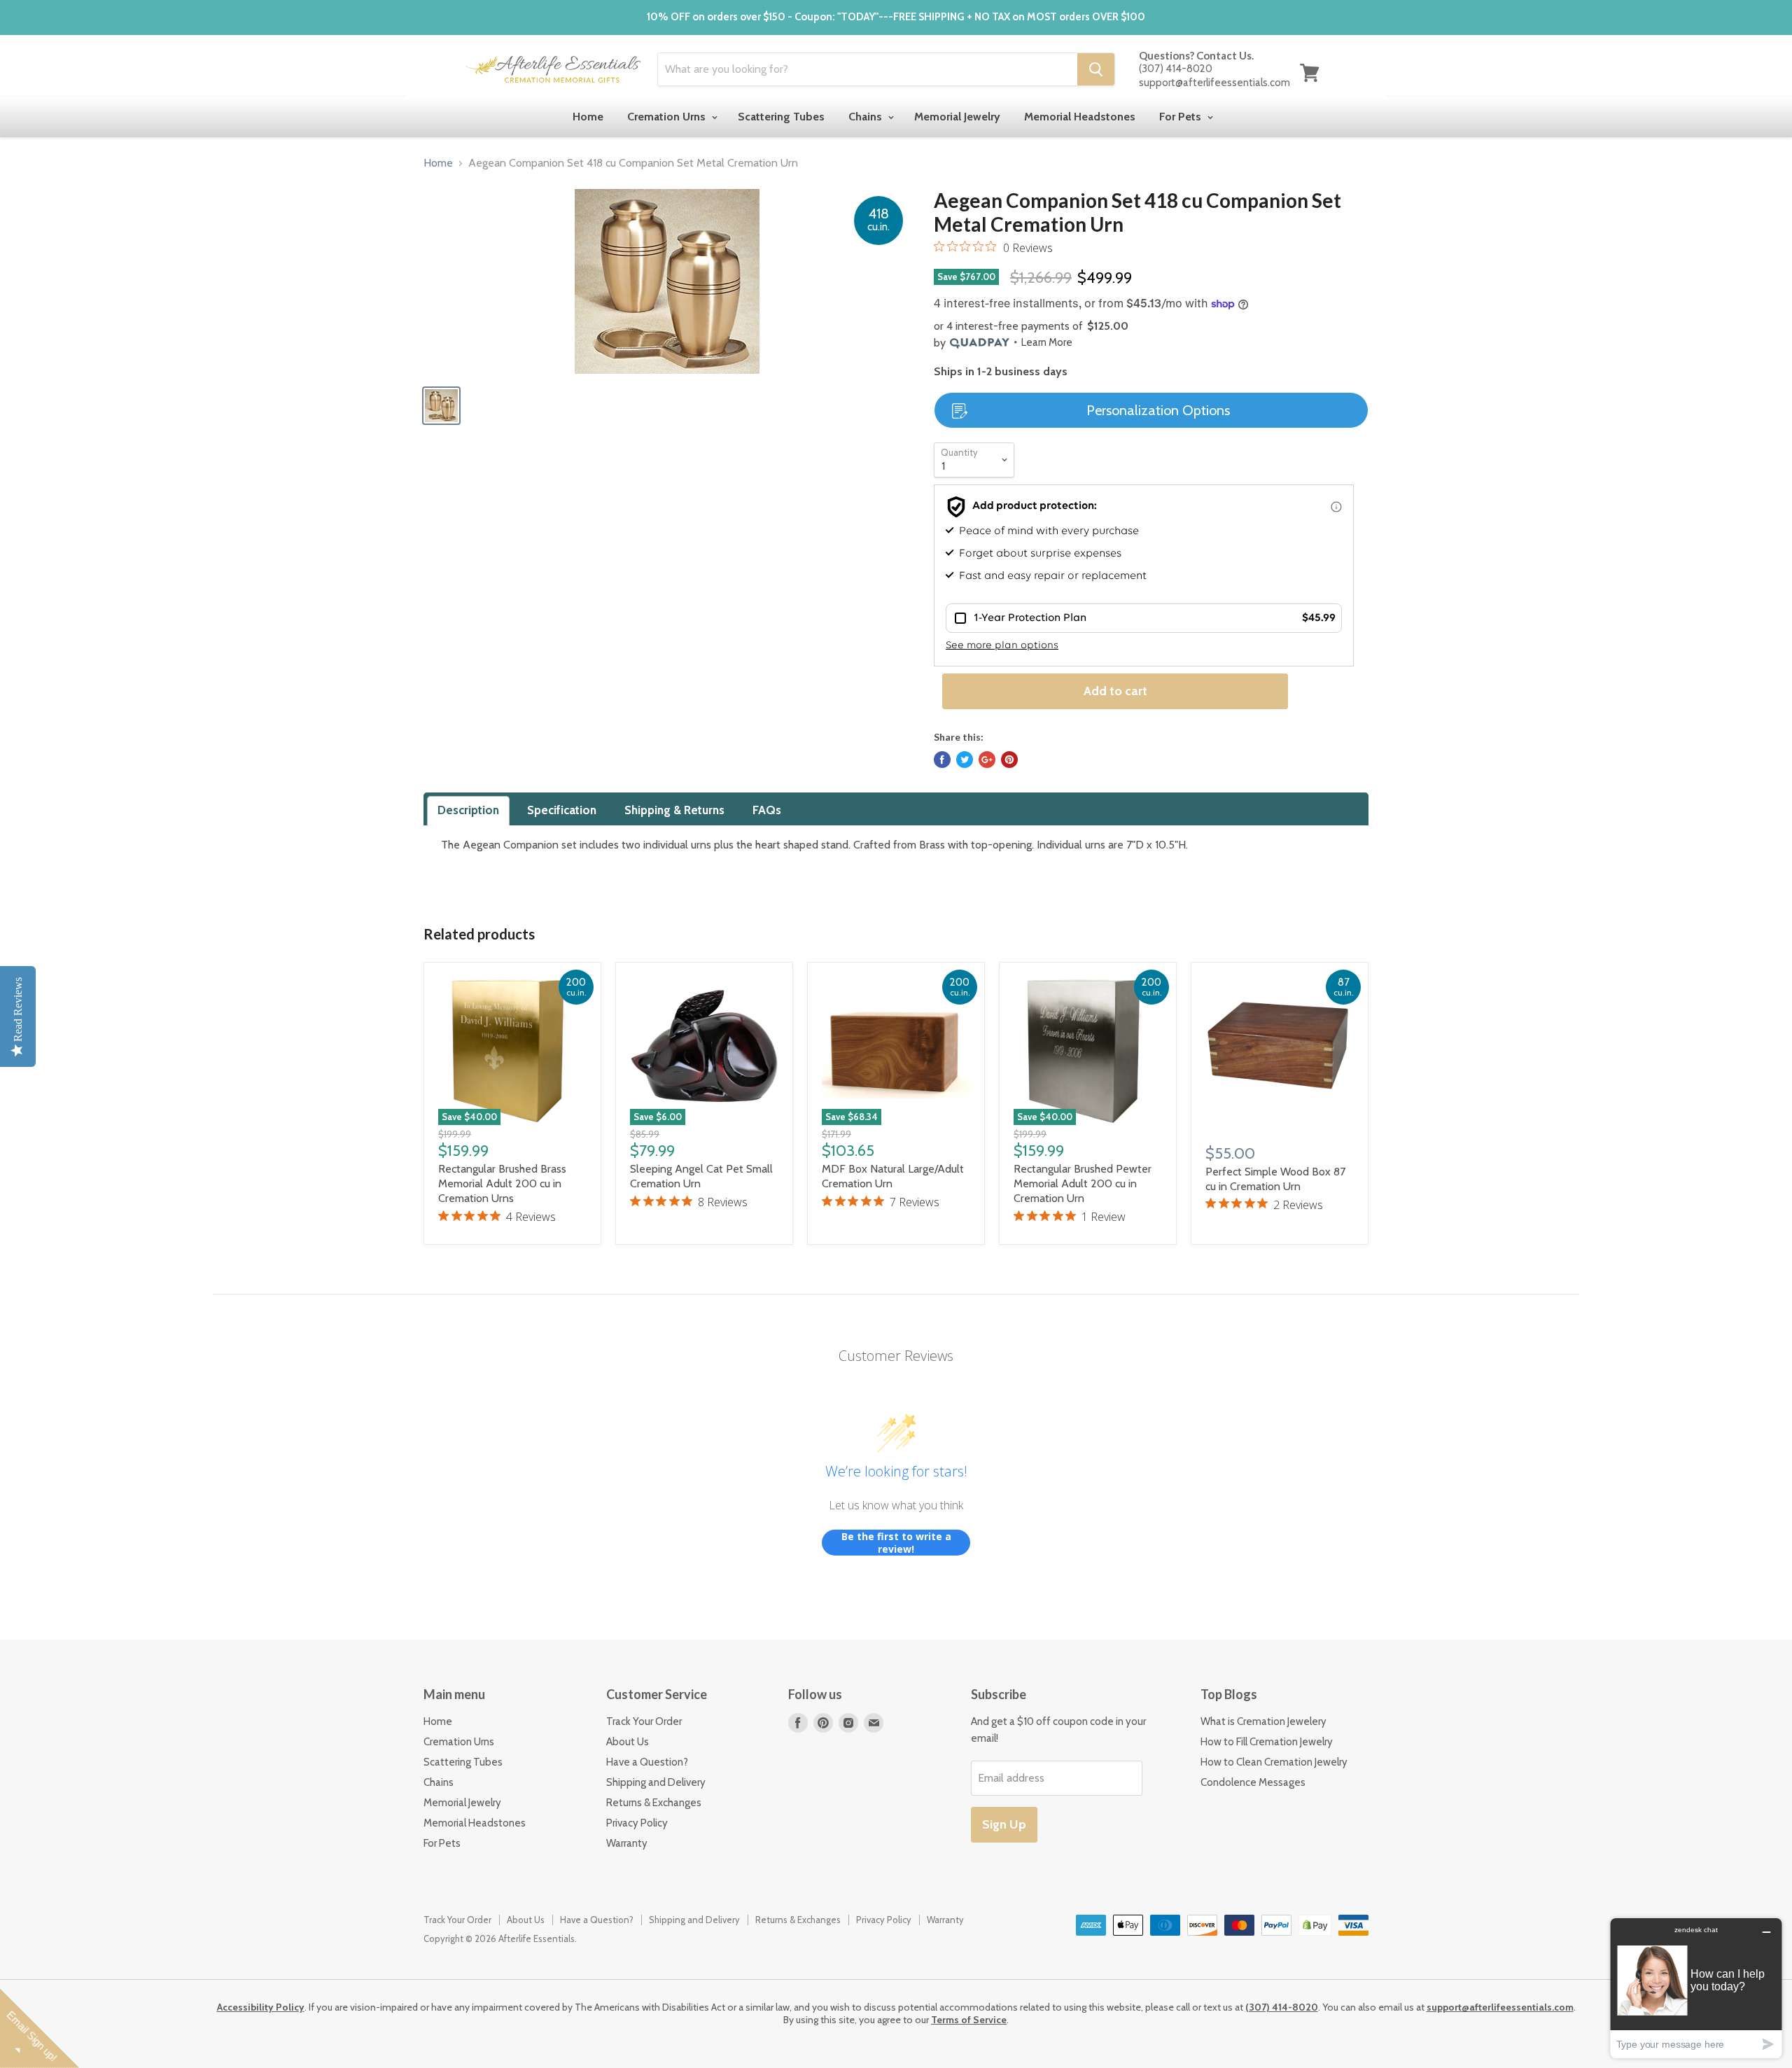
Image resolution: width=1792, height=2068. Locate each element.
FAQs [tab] (767, 810)
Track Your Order (644, 1721)
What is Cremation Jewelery (1263, 1721)
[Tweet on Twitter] (965, 760)
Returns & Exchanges (654, 1803)
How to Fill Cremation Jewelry (1267, 1742)
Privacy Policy (637, 1823)
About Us (628, 1742)
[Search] (1096, 69)
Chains (867, 117)
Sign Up (1004, 1824)
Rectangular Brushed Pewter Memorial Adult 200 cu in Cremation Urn (1083, 1183)
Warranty (627, 1843)
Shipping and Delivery (656, 1782)
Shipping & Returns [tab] (674, 810)
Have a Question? (647, 1762)
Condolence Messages (1253, 1782)
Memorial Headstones (1080, 117)
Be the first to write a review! (896, 1543)
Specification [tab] (562, 810)
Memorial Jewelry (957, 117)
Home (588, 117)
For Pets (1182, 117)
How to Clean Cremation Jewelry (1274, 1762)
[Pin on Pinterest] (1009, 760)
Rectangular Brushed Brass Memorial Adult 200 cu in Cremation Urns (502, 1183)
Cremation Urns (668, 117)
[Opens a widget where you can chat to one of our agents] (1696, 1988)
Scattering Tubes (781, 117)
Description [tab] (468, 810)
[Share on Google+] (987, 760)
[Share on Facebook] (942, 760)
